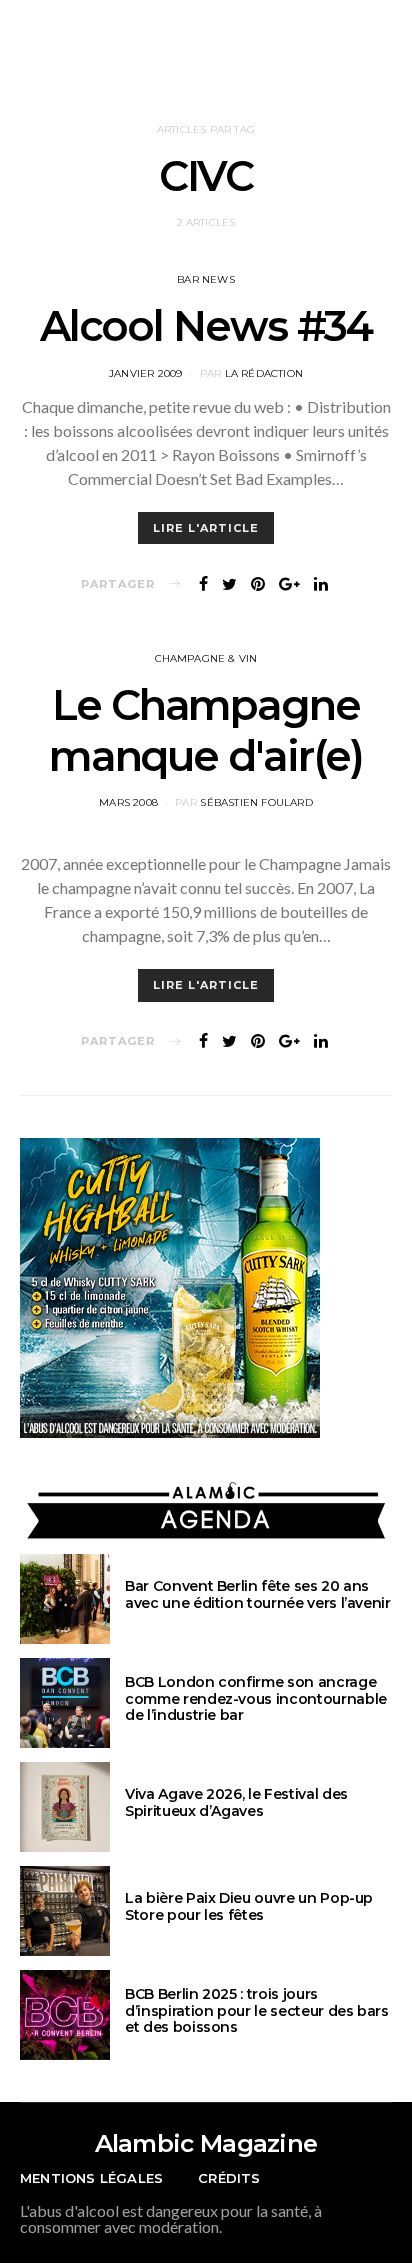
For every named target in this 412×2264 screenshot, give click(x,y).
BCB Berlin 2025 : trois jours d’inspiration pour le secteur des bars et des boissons (257, 2011)
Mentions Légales (91, 2178)
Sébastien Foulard (256, 802)
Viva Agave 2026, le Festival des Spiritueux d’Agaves (236, 1802)
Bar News (206, 279)
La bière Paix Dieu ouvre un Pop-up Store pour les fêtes (249, 1906)
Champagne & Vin (206, 658)
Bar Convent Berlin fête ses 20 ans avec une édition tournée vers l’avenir (258, 1594)
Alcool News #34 (206, 326)
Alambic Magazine (206, 2143)
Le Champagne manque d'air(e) (206, 730)
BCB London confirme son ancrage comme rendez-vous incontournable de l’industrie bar (256, 1699)
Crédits (229, 2178)
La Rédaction (264, 373)
